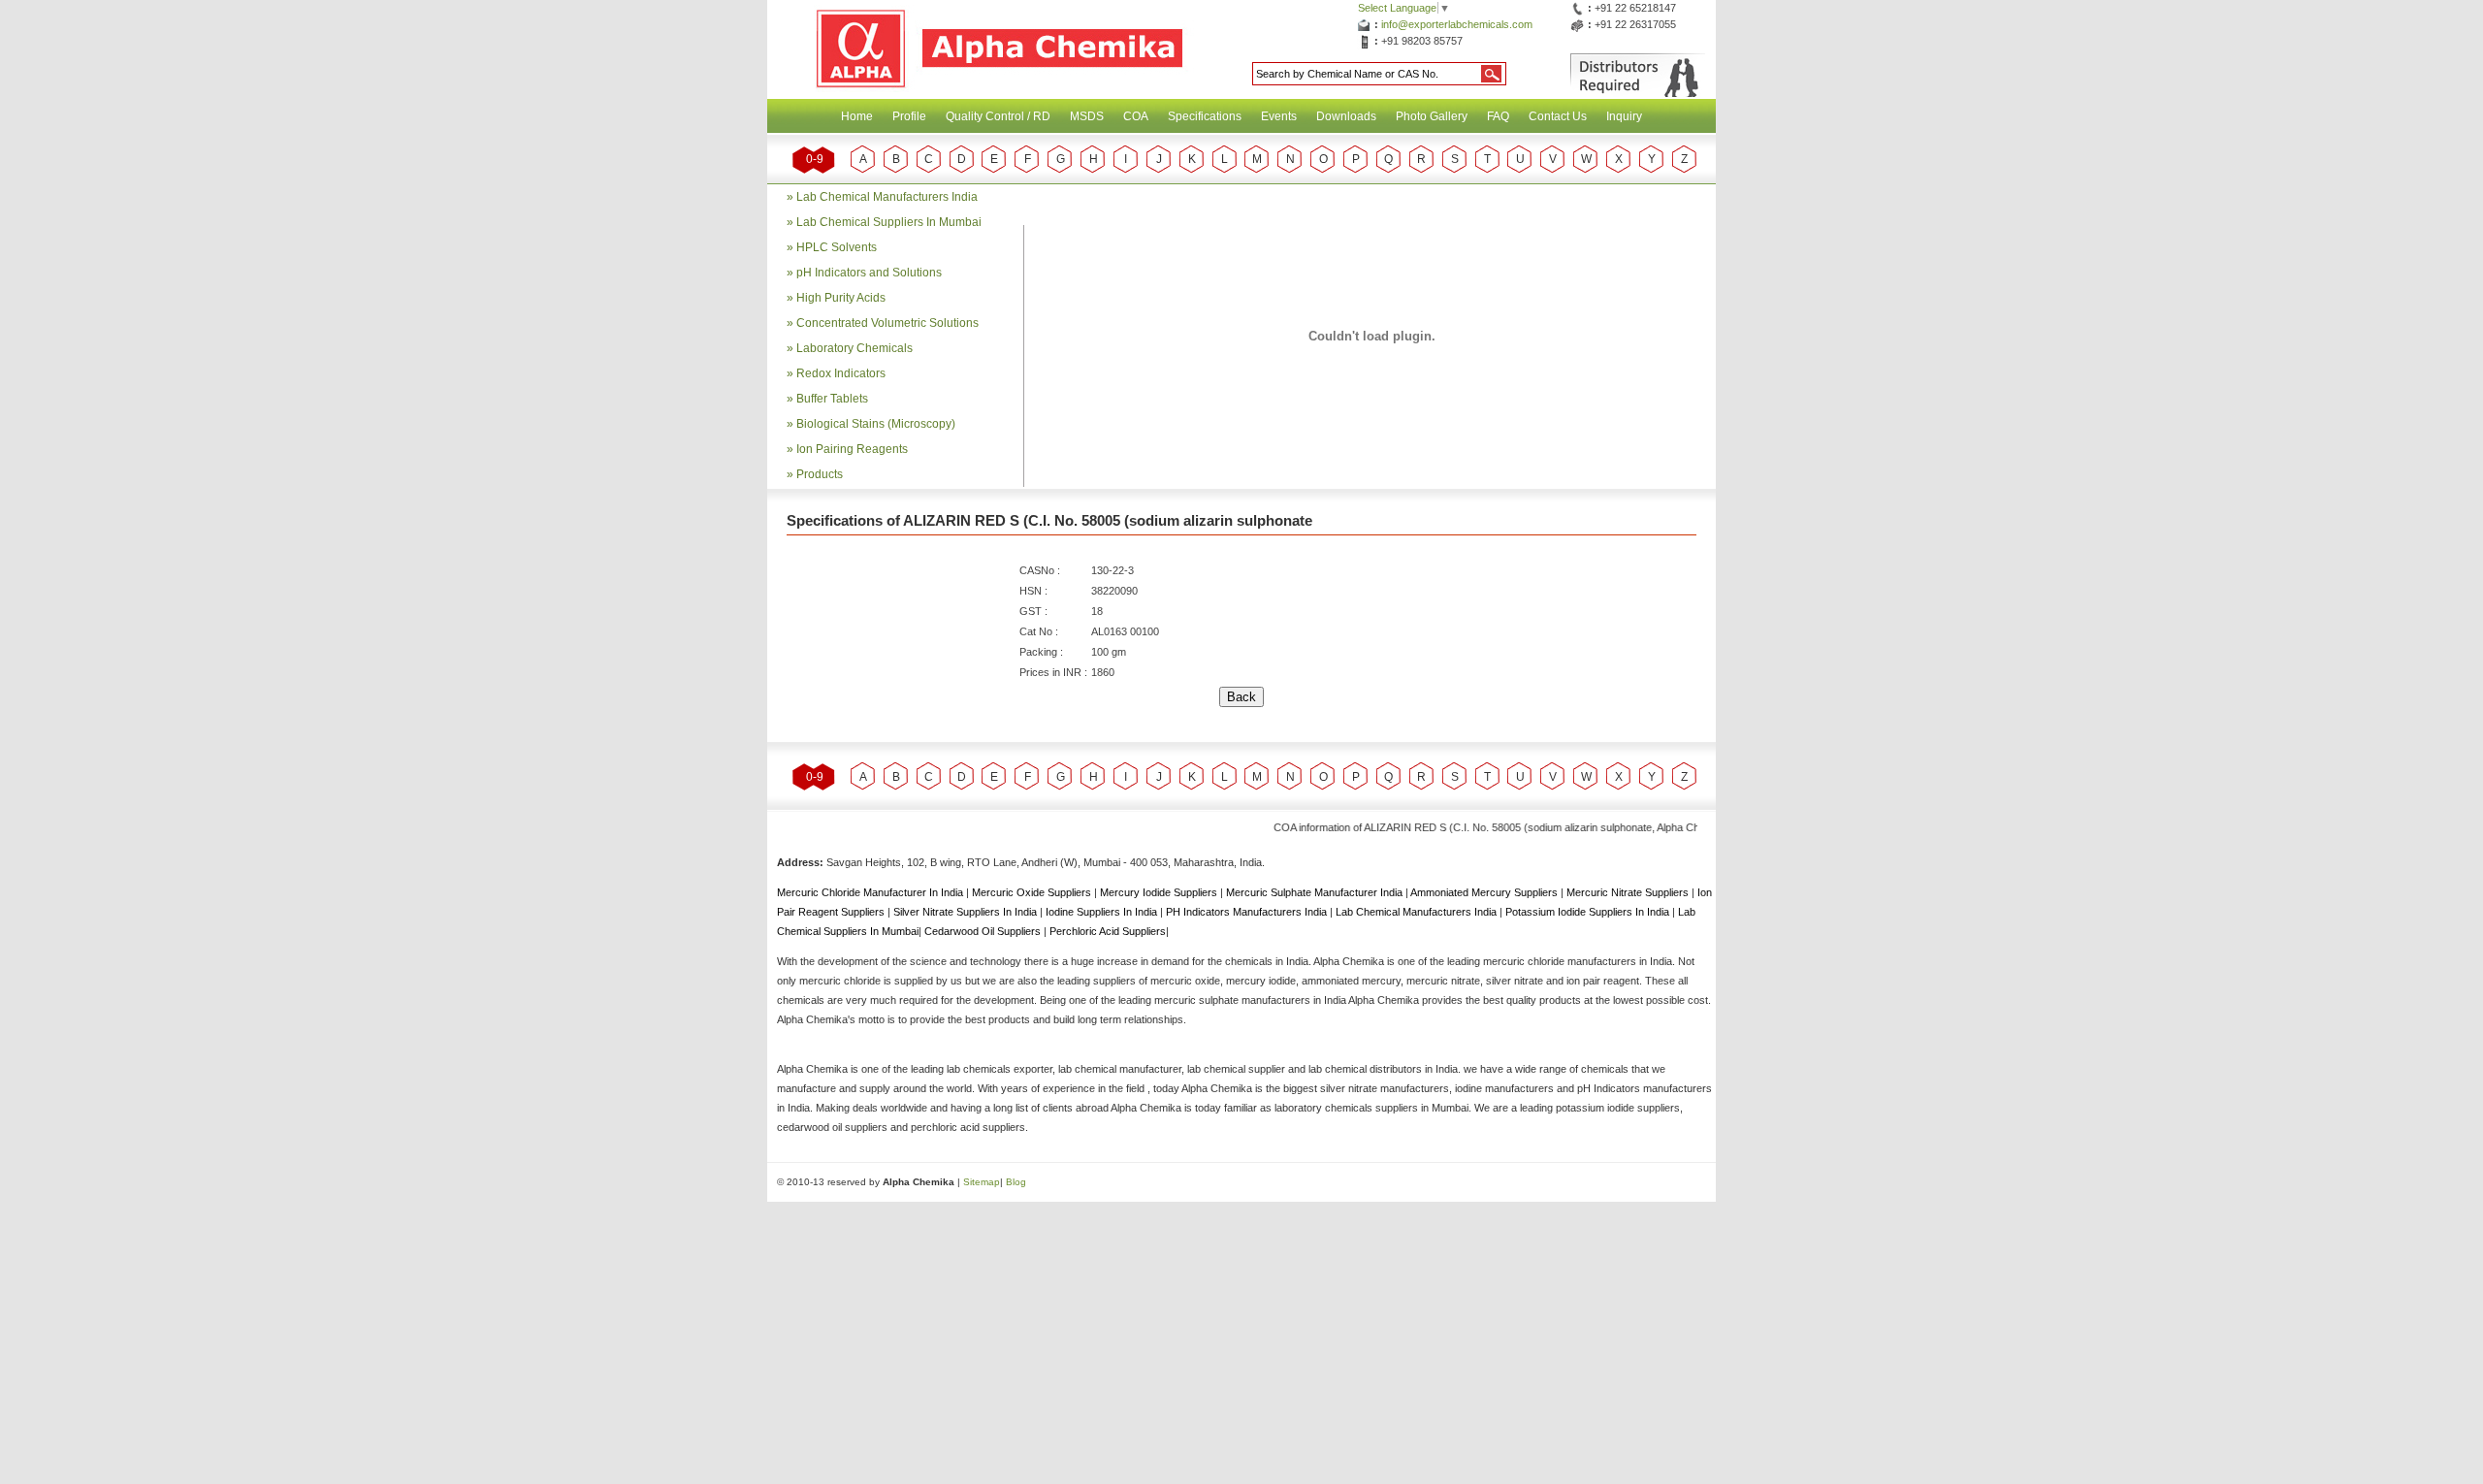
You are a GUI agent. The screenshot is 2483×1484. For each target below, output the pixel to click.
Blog (1016, 1182)
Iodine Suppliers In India (1103, 912)
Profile (909, 116)
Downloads (1346, 116)
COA (1136, 116)
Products (820, 474)
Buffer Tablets (832, 399)
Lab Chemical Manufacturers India (887, 197)
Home (857, 116)
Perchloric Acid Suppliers (1108, 931)
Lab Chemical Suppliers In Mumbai (889, 222)
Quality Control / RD (998, 116)
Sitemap (982, 1182)
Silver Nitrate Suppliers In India (967, 912)
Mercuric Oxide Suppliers (1032, 892)
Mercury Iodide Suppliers (1160, 892)
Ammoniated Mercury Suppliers (1485, 892)
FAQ (1498, 116)
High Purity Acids (841, 298)
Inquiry (1624, 116)
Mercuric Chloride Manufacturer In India (871, 892)
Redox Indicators (841, 373)
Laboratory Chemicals (855, 348)
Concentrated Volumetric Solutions (887, 323)
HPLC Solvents (837, 247)
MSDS (1087, 116)
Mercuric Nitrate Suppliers (1629, 892)
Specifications (1205, 116)
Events (1279, 116)
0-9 (815, 159)
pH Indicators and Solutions (869, 273)
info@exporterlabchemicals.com (1457, 24)
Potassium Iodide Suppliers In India (1589, 912)
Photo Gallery (1432, 116)
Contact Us (1558, 116)
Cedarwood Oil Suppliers (984, 931)
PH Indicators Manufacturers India (1248, 912)
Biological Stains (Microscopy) (876, 424)
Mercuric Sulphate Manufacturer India (1316, 892)
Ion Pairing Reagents (852, 449)
